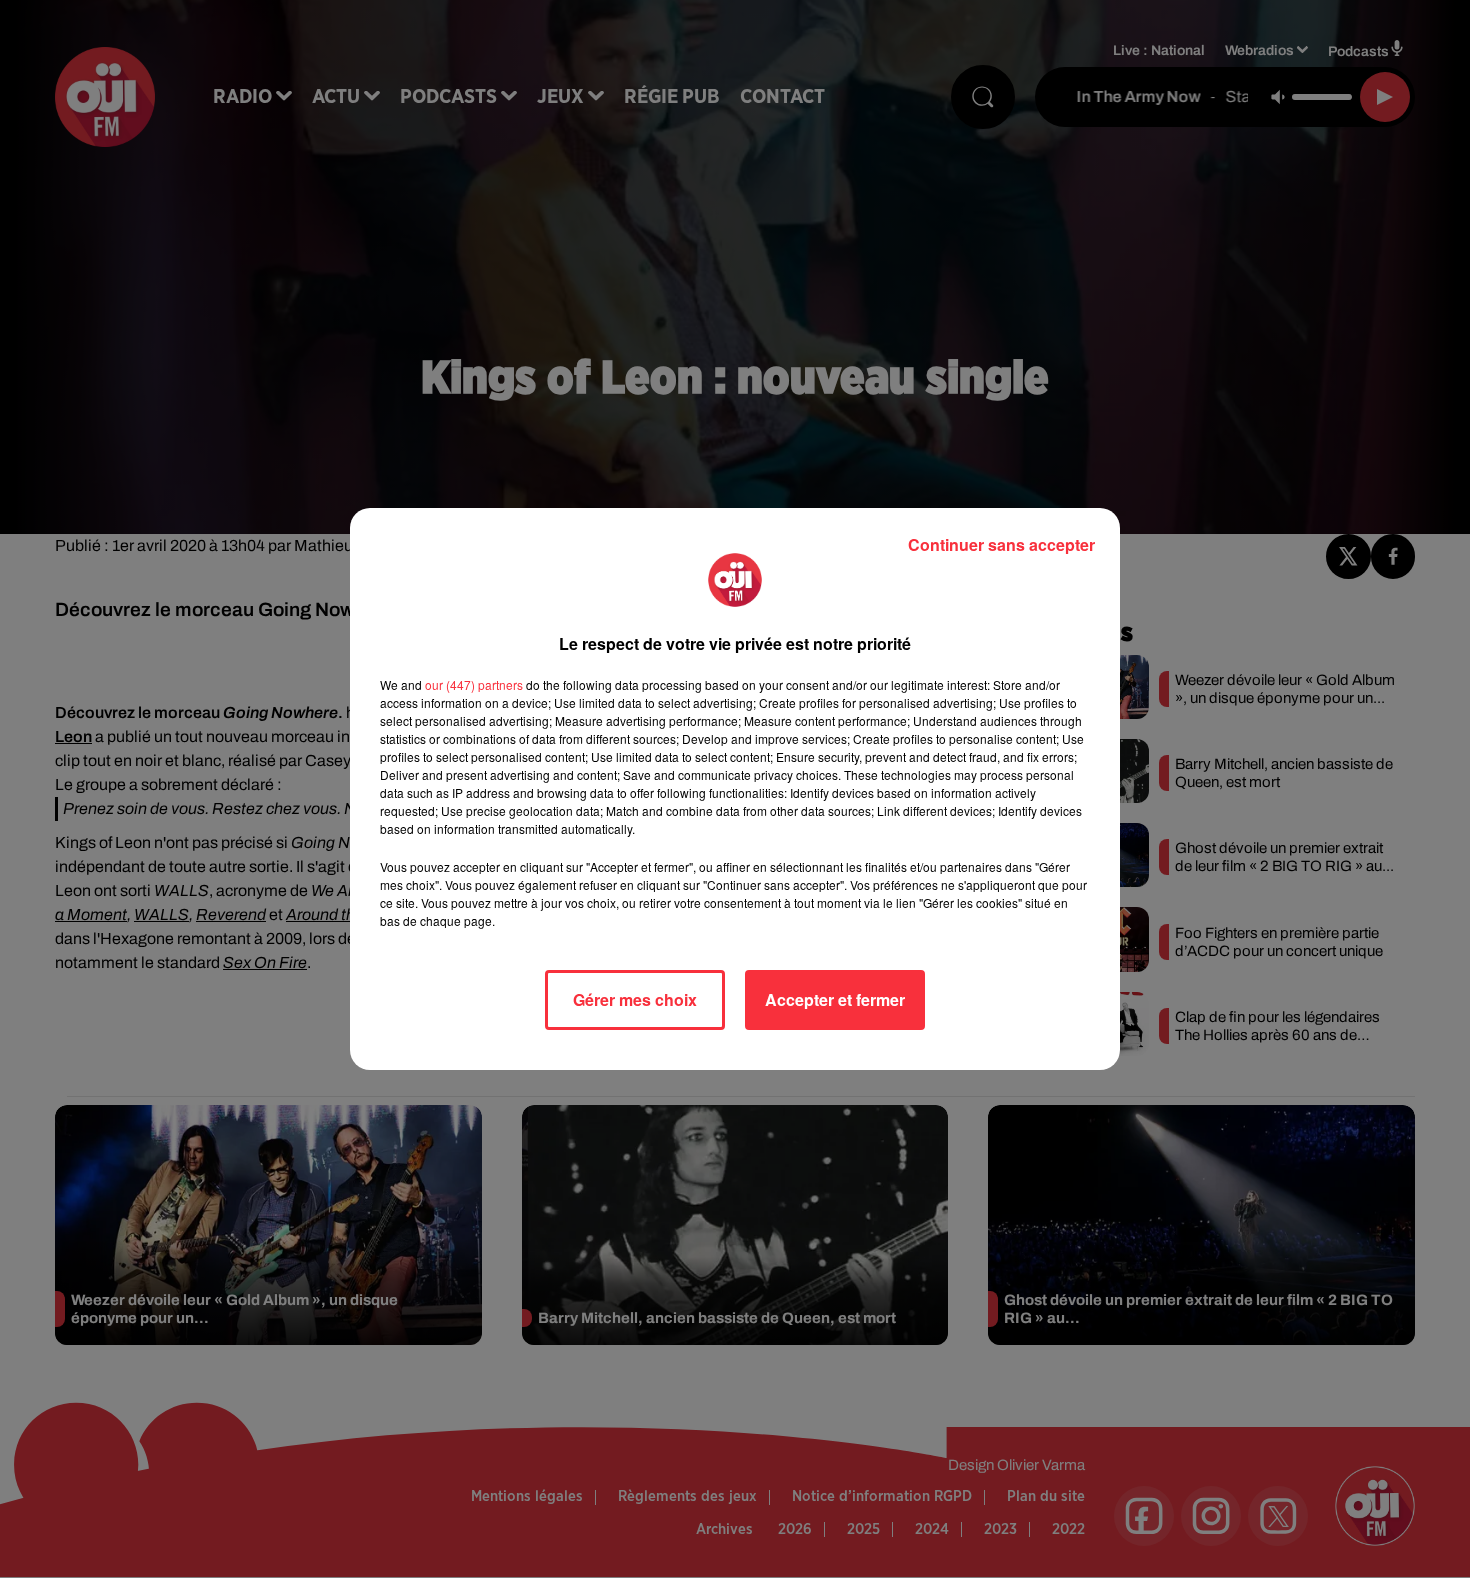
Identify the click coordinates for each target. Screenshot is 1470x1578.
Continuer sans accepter (1001, 544)
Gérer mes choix (635, 999)
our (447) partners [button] (474, 684)
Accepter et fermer (835, 999)
